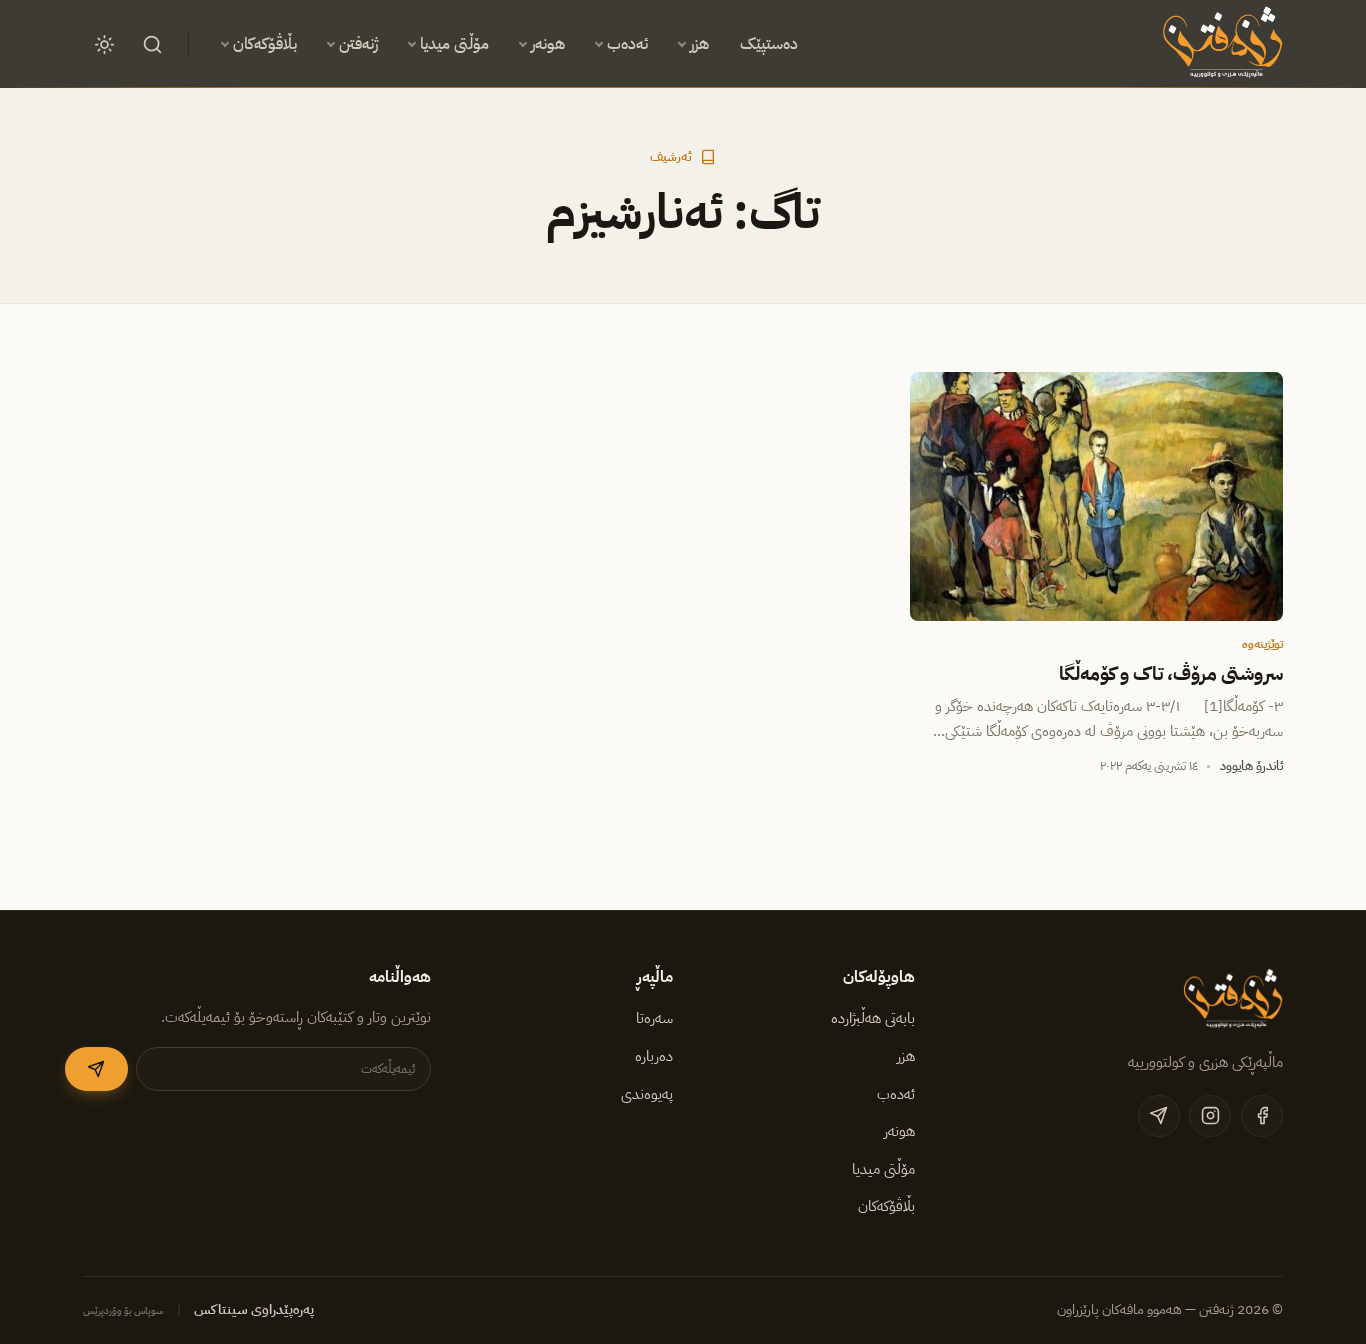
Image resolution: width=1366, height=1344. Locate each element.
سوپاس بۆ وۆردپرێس (123, 1310)
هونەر (548, 44)
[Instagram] (1210, 1116)
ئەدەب (627, 44)
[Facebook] (1262, 1116)
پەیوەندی (647, 1094)
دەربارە (654, 1056)
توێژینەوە (1262, 644)
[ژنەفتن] (1219, 44)
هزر (699, 44)
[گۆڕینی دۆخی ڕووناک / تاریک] (104, 44)
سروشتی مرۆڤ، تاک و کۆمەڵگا (1171, 674)
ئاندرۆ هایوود (1251, 765)
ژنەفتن (358, 44)
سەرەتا (654, 1018)
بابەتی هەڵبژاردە (873, 1018)
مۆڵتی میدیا (454, 44)
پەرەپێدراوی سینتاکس (254, 1309)
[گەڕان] (152, 44)
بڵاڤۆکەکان (265, 44)
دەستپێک (769, 44)
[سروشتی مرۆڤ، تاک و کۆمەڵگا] (1096, 496)
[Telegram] (1159, 1116)
